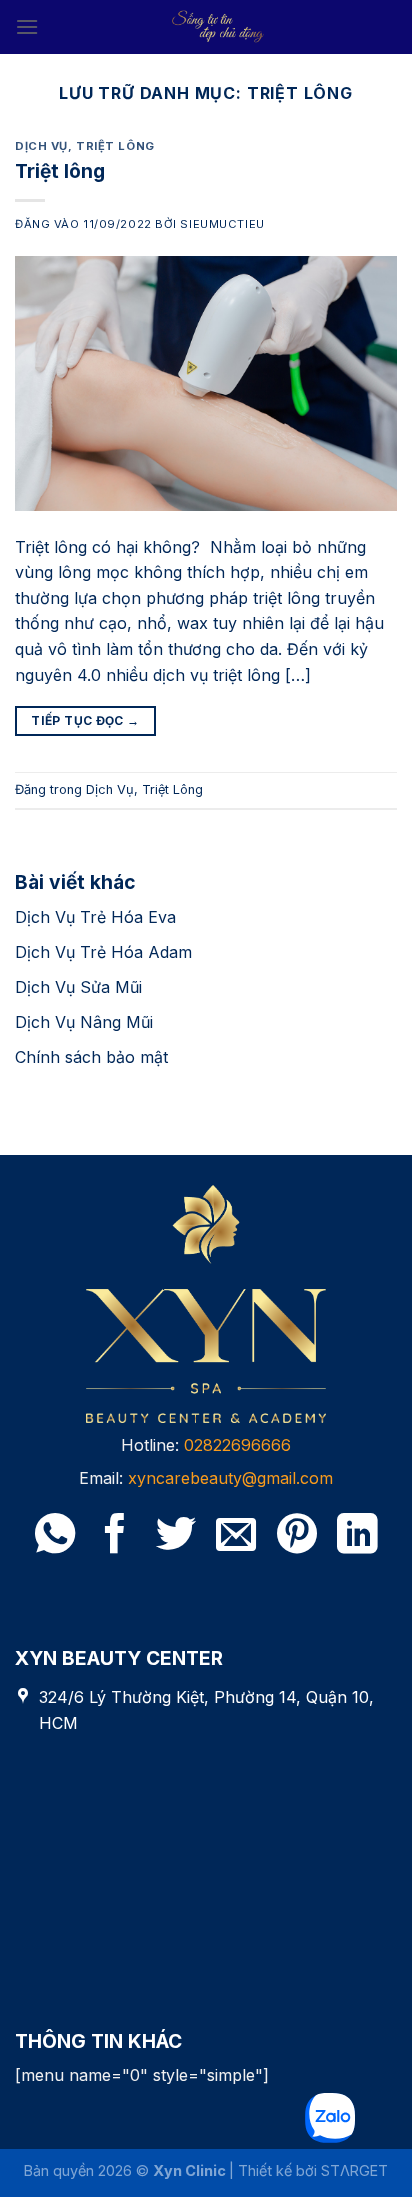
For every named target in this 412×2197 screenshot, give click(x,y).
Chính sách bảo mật (91, 1057)
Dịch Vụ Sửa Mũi (78, 987)
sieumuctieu (222, 224)
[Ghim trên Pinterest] (297, 1537)
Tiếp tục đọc (85, 720)
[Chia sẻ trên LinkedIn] (357, 1537)
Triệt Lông (115, 146)
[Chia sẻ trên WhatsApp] (55, 1537)
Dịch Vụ (41, 146)
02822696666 (237, 1445)
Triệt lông (60, 171)
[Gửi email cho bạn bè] (236, 1537)
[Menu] (27, 26)
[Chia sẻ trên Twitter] (176, 1537)
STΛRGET (354, 2170)
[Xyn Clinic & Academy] (218, 27)
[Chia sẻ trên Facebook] (115, 1537)
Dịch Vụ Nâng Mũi (84, 1022)
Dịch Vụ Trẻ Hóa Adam (103, 952)
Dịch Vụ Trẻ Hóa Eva (95, 917)
